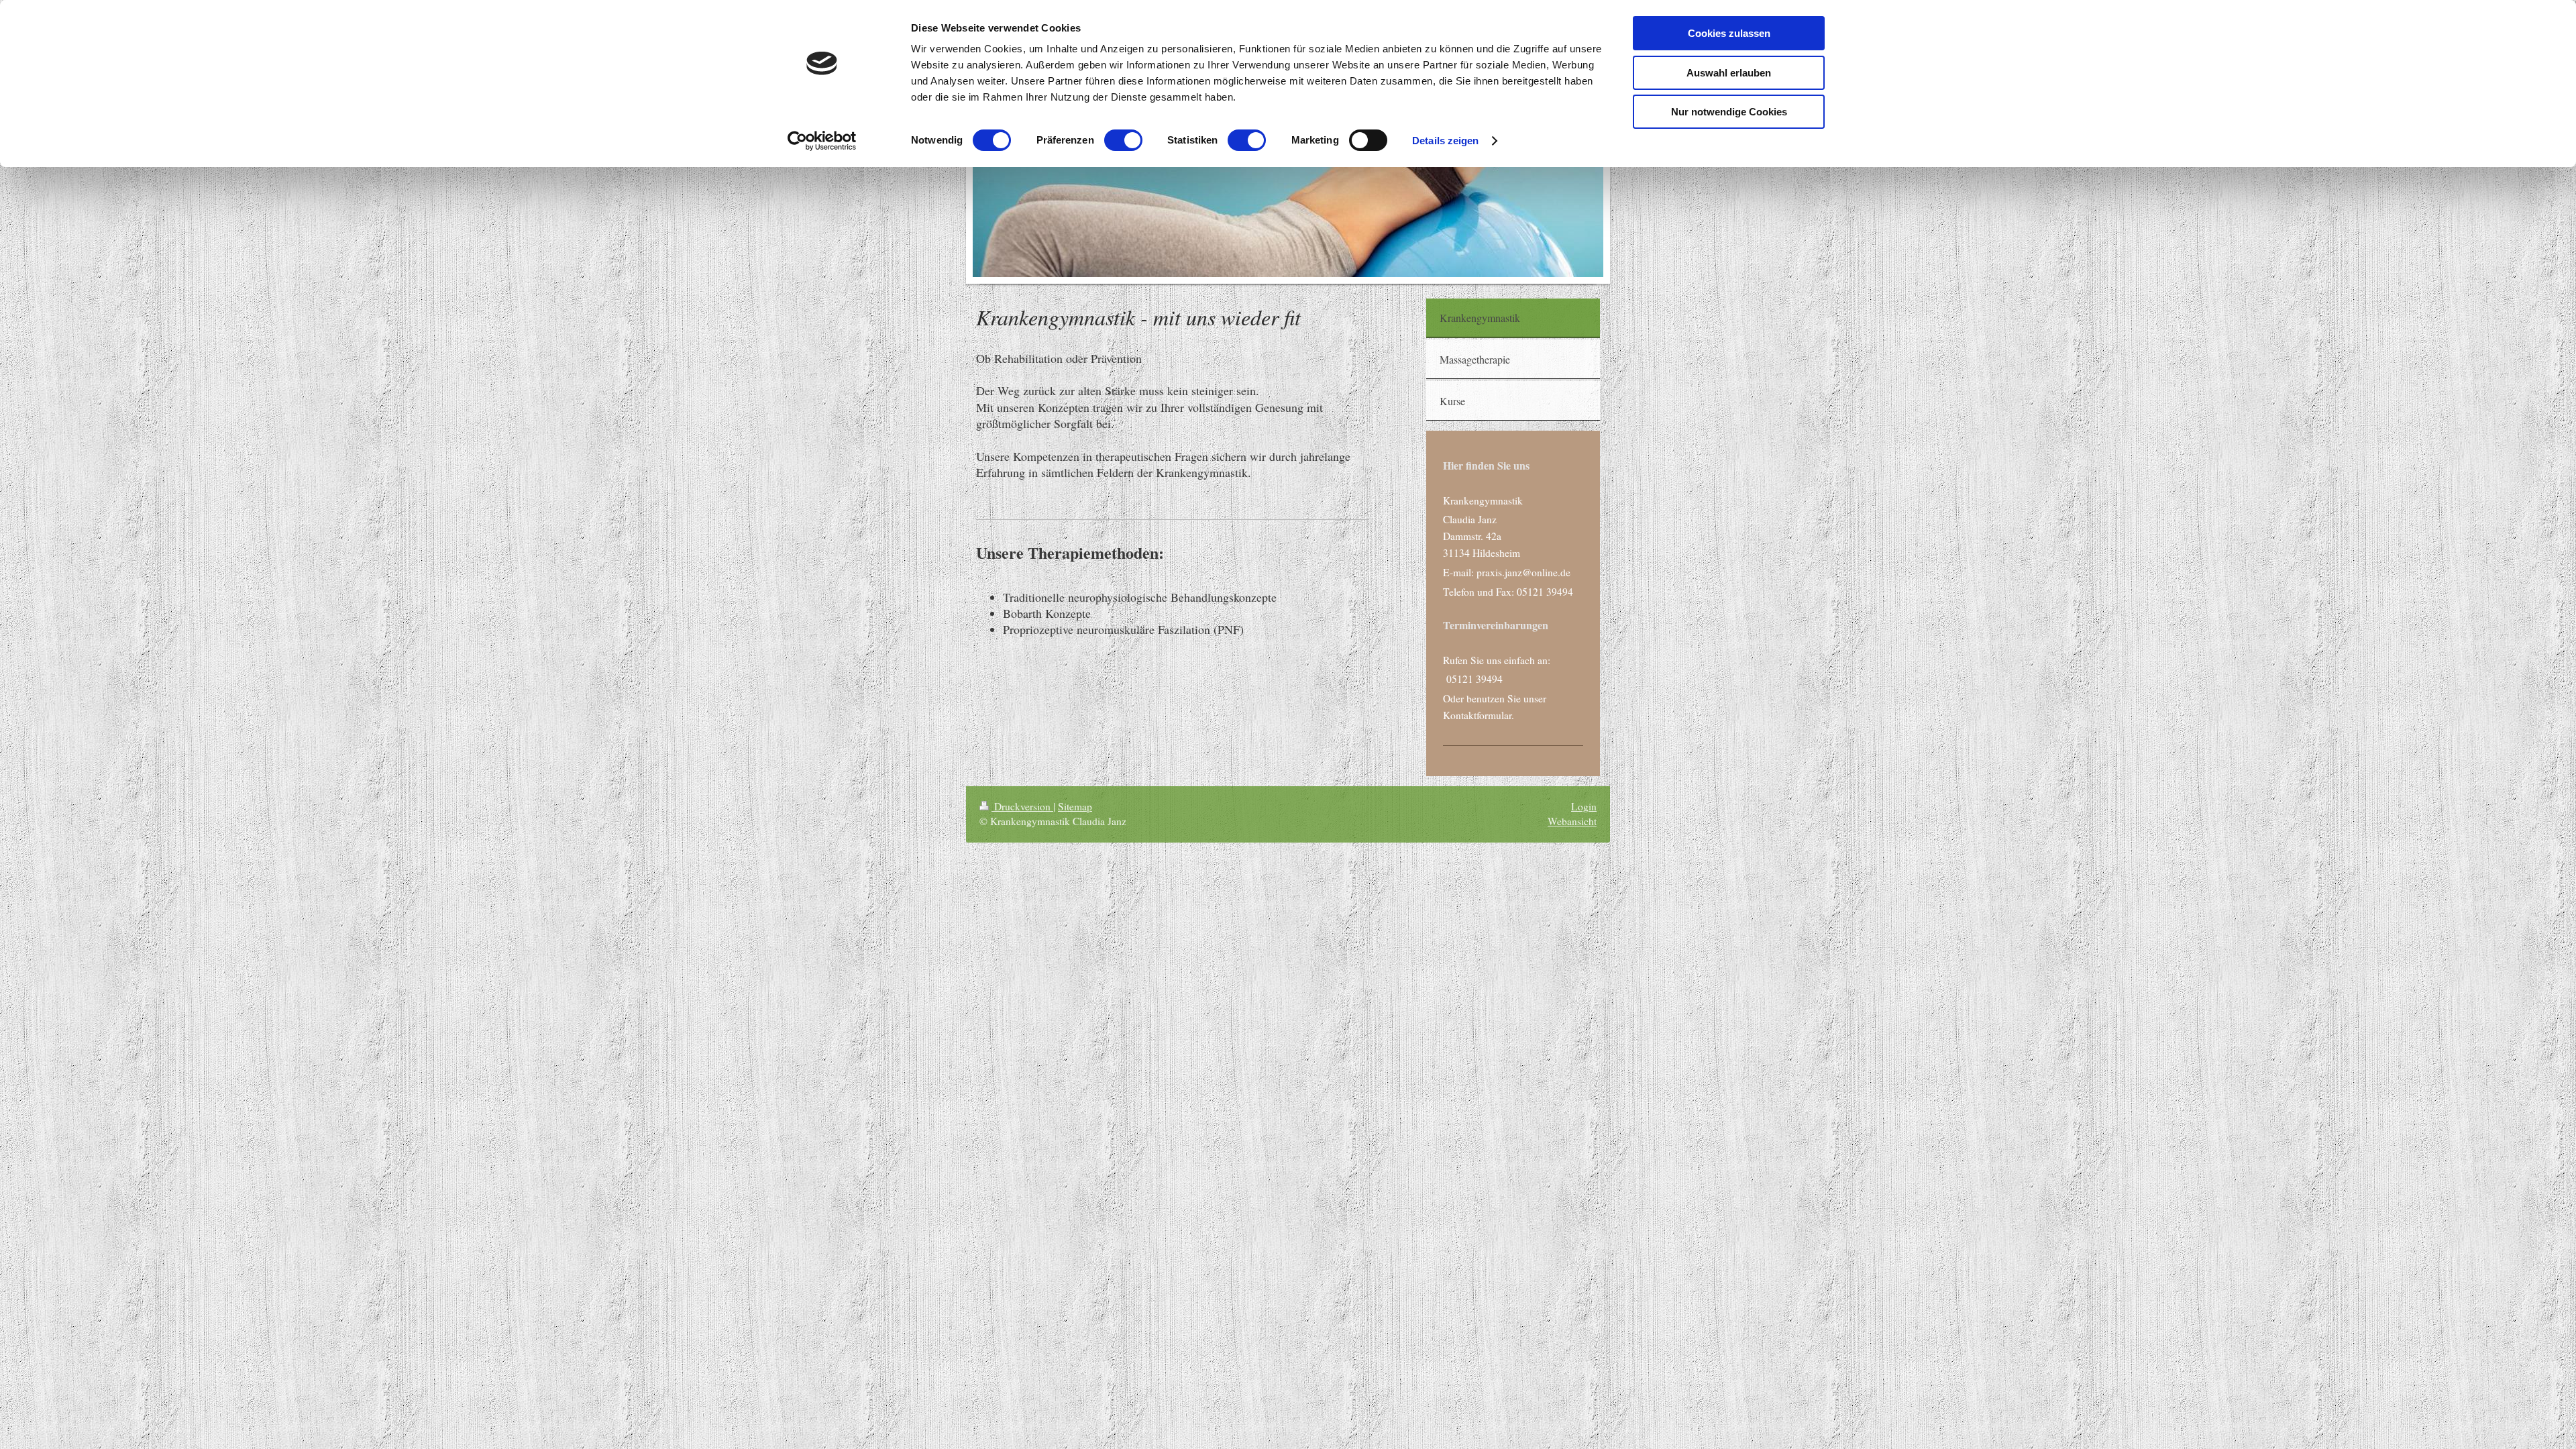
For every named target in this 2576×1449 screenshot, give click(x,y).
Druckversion (1022, 806)
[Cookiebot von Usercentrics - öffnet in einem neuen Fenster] (822, 141)
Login (1584, 806)
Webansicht (1572, 821)
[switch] (1123, 140)
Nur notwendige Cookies (1729, 112)
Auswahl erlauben (1729, 73)
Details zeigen (1445, 141)
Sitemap (1075, 806)
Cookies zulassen (1729, 33)
